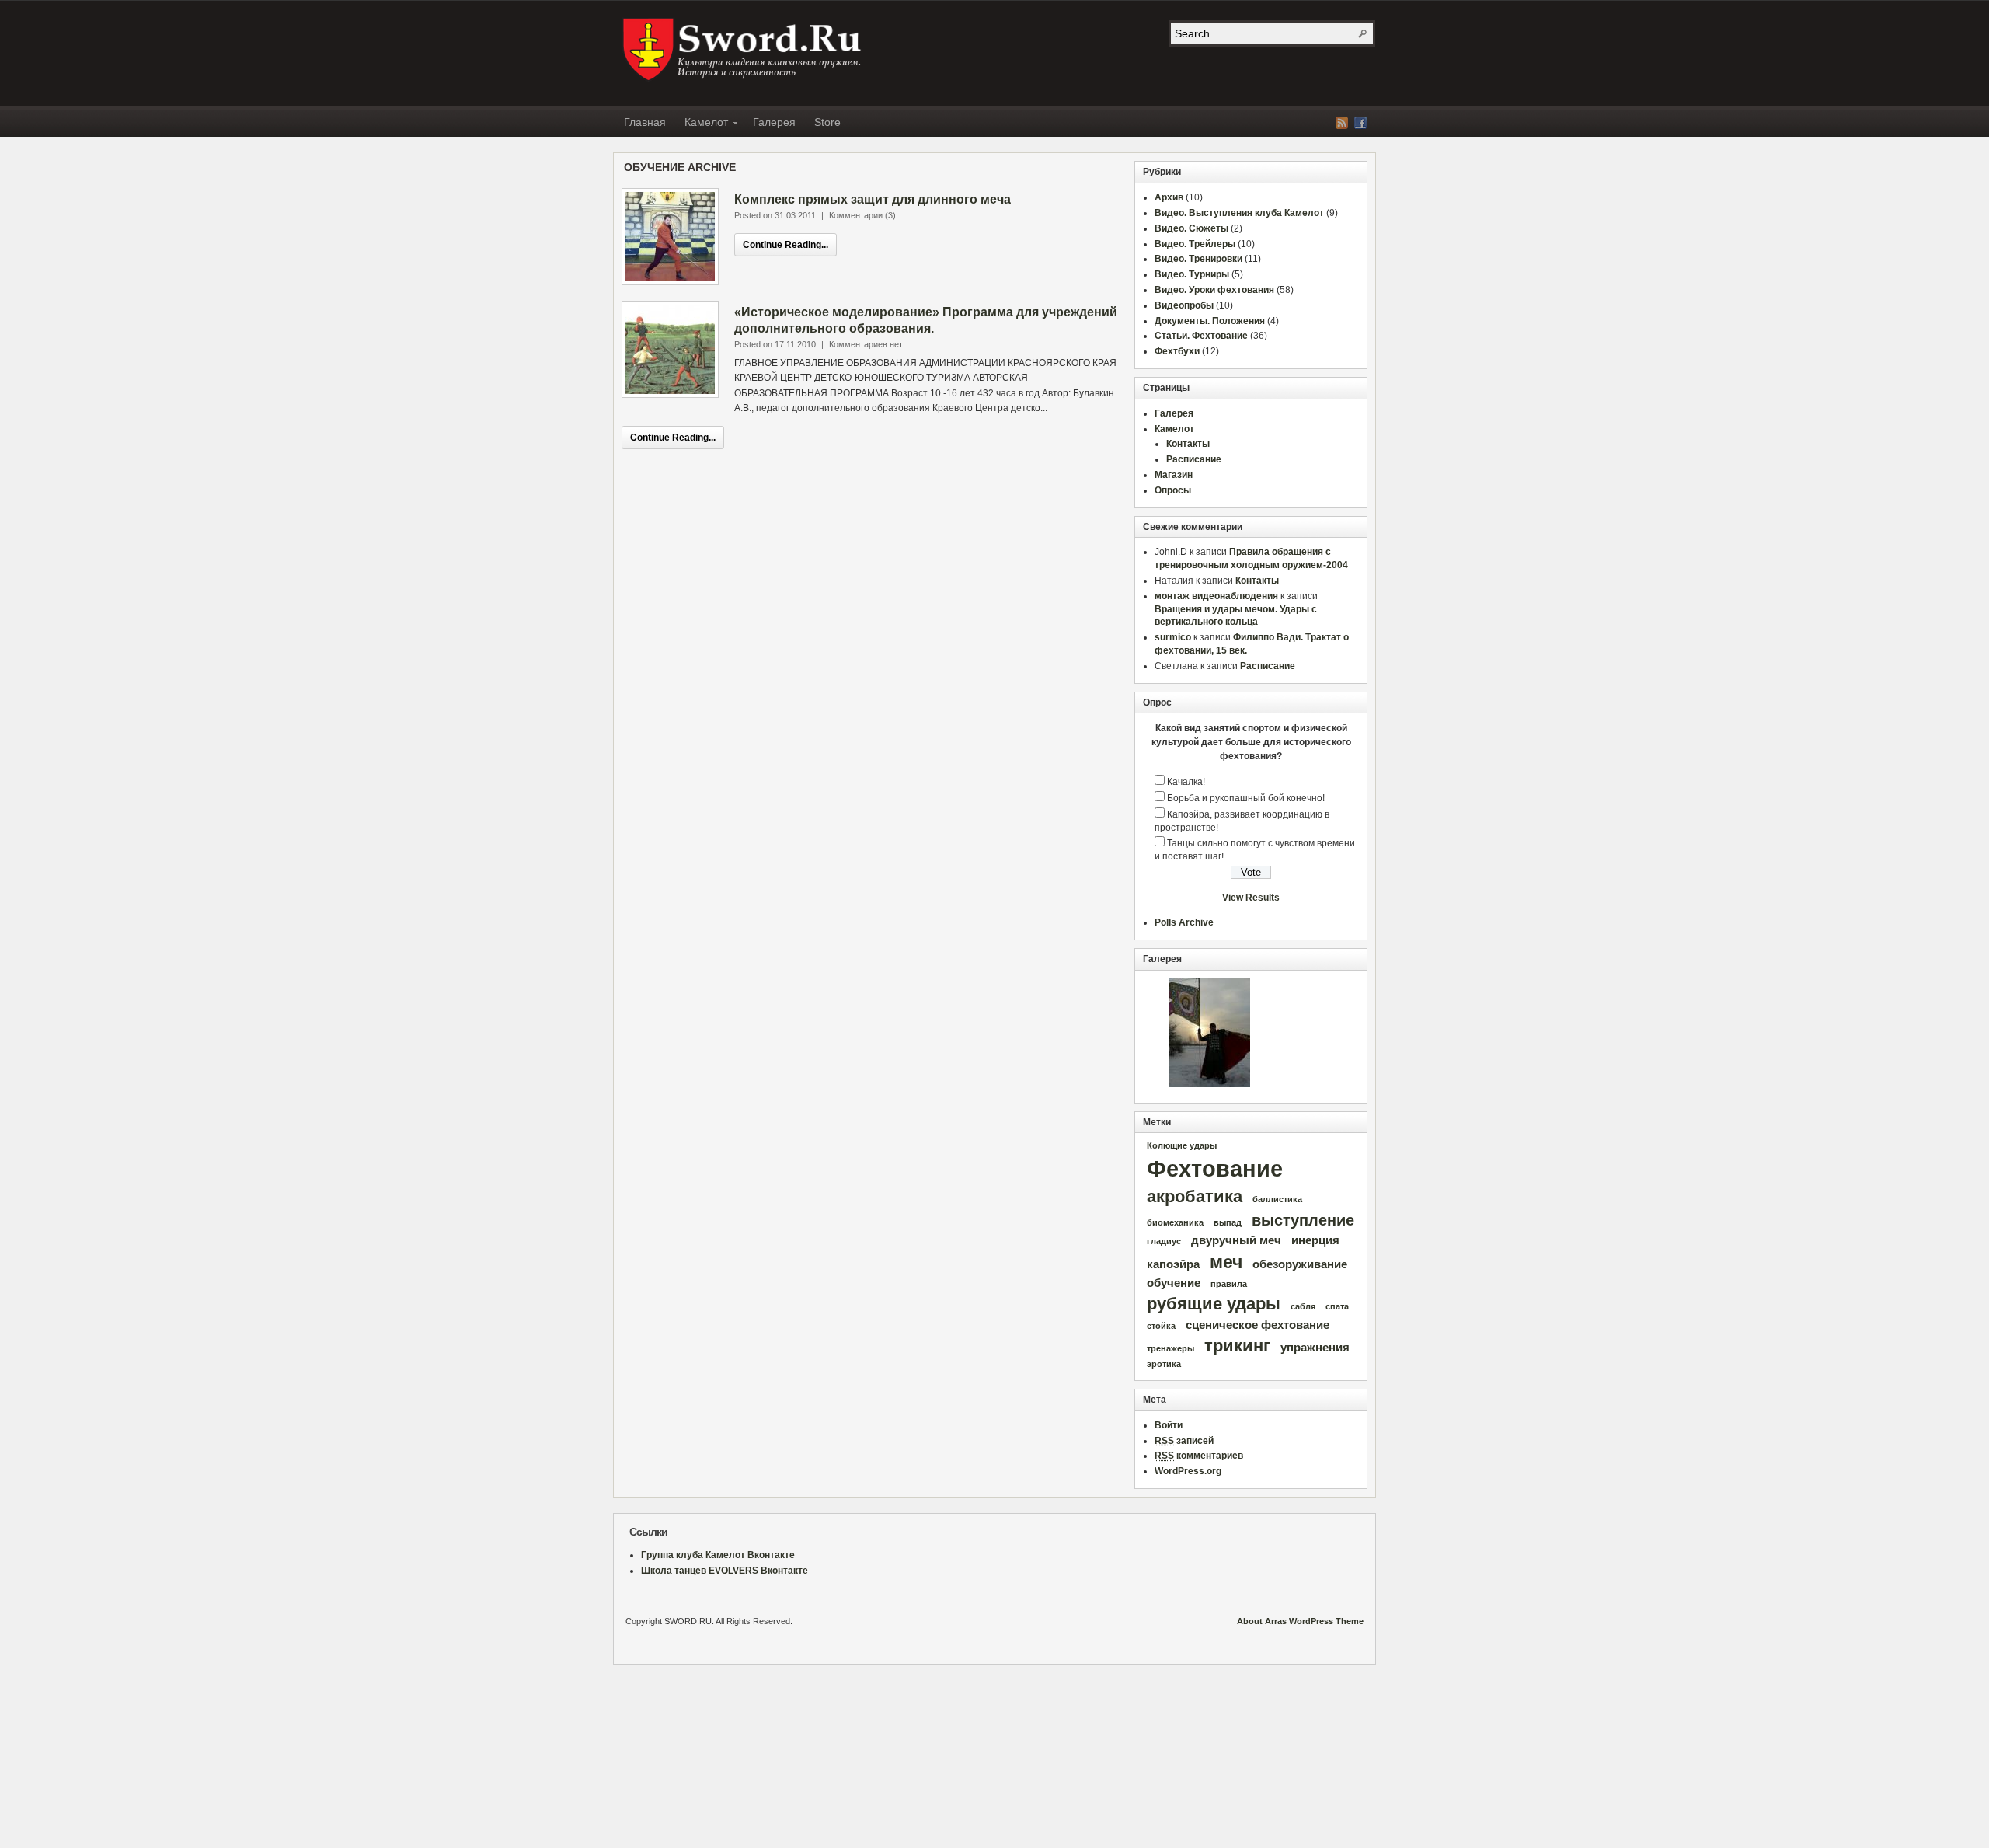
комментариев (1199, 1456)
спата (1337, 1306)
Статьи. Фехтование (1201, 336)
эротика (1164, 1364)
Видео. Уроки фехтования (1214, 290)
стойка (1161, 1326)
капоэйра (1173, 1264)
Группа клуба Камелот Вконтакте (718, 1555)
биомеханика (1175, 1222)
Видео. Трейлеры (1195, 244)
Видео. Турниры (1192, 274)
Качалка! (1186, 782)
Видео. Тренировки (1198, 259)
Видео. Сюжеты (1191, 228)
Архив (1169, 197)
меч (1226, 1262)
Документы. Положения (1210, 321)
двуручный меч (1236, 1240)
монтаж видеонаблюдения (1216, 596)
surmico (1173, 637)
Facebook (1360, 123)
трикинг (1237, 1346)
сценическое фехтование (1257, 1325)
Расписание (1194, 459)
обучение (1174, 1283)
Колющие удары (1182, 1145)
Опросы (1173, 490)
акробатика (1195, 1196)
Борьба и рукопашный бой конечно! (1246, 798)
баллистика (1277, 1199)
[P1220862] (1210, 1033)
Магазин (1174, 475)
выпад (1228, 1222)
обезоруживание (1300, 1264)
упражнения (1315, 1348)
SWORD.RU (744, 50)
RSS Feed (1342, 123)
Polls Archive (1184, 922)
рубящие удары (1214, 1304)
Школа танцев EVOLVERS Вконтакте (725, 1571)
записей (1184, 1441)
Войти (1169, 1425)
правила (1229, 1284)
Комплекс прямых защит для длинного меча (873, 199)
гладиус (1164, 1241)
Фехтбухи (1177, 351)
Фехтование (1215, 1168)
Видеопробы (1184, 305)
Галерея (774, 122)
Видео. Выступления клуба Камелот (1239, 213)
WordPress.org (1188, 1471)
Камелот (702, 124)
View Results (1251, 898)
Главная (645, 122)
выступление (1303, 1220)
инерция (1315, 1240)
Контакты (1188, 444)
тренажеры (1170, 1348)
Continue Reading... (785, 245)
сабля (1303, 1306)
